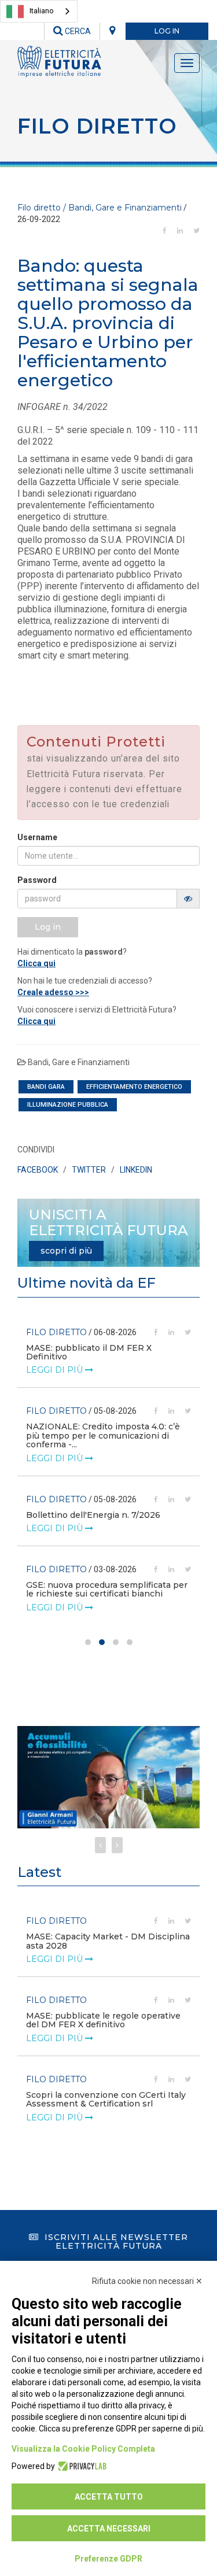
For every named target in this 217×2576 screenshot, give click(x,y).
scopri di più (66, 1251)
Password (37, 880)
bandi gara (46, 1087)
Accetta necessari (109, 2529)
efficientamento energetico (134, 1087)
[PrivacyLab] (81, 2466)
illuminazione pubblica (68, 1105)
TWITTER (89, 1170)
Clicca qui (36, 963)
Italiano (42, 11)
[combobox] (39, 11)
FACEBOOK (38, 1170)
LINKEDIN (136, 1170)
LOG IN (167, 31)
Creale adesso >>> (53, 992)
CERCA (77, 31)
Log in (48, 927)
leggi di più (56, 1370)
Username (37, 837)
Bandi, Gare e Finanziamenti (79, 1062)
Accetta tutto (109, 2497)
